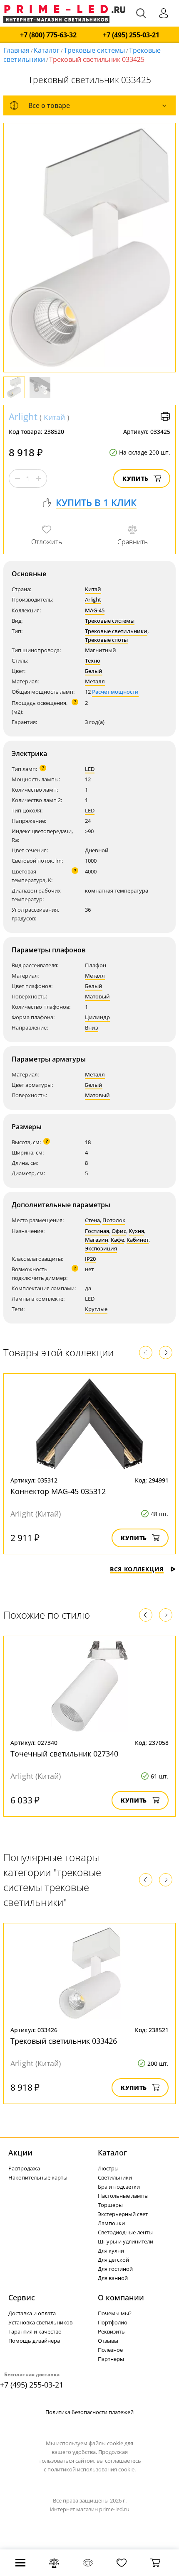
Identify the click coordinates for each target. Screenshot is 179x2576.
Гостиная (97, 1231)
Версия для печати (165, 416)
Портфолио (113, 2322)
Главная (16, 50)
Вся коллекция (137, 1569)
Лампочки (111, 2223)
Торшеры (110, 2205)
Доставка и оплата (32, 2313)
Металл (95, 681)
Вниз (92, 1027)
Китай (54, 417)
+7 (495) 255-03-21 (131, 35)
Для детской (113, 2260)
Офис (119, 1231)
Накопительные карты (38, 2177)
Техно (93, 661)
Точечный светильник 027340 (64, 1754)
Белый (94, 671)
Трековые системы (94, 50)
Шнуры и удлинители (126, 2241)
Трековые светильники (116, 631)
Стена (92, 1220)
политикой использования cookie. (92, 2469)
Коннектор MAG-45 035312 (58, 1491)
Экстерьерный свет (123, 2214)
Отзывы (108, 2341)
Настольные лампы (123, 2196)
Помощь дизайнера (34, 2341)
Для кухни (111, 2251)
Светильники (115, 2177)
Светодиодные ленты (125, 2232)
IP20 (90, 1259)
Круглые (96, 1309)
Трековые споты (106, 640)
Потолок (114, 1220)
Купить (135, 478)
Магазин (97, 1240)
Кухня (136, 1231)
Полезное (110, 2350)
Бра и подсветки (119, 2187)
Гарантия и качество (35, 2331)
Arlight (23, 416)
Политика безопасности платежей (89, 2412)
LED (90, 769)
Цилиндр (97, 1017)
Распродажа (24, 2168)
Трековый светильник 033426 (64, 2041)
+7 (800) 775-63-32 (48, 35)
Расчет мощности (115, 692)
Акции (20, 2153)
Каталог (47, 50)
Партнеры (111, 2359)
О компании (121, 2297)
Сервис (22, 2297)
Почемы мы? (115, 2313)
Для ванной (113, 2278)
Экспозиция (101, 1248)
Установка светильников (40, 2322)
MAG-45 (95, 610)
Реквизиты (112, 2331)
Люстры (108, 2168)
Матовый (97, 996)
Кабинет (138, 1240)
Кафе (117, 1240)
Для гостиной (115, 2269)
